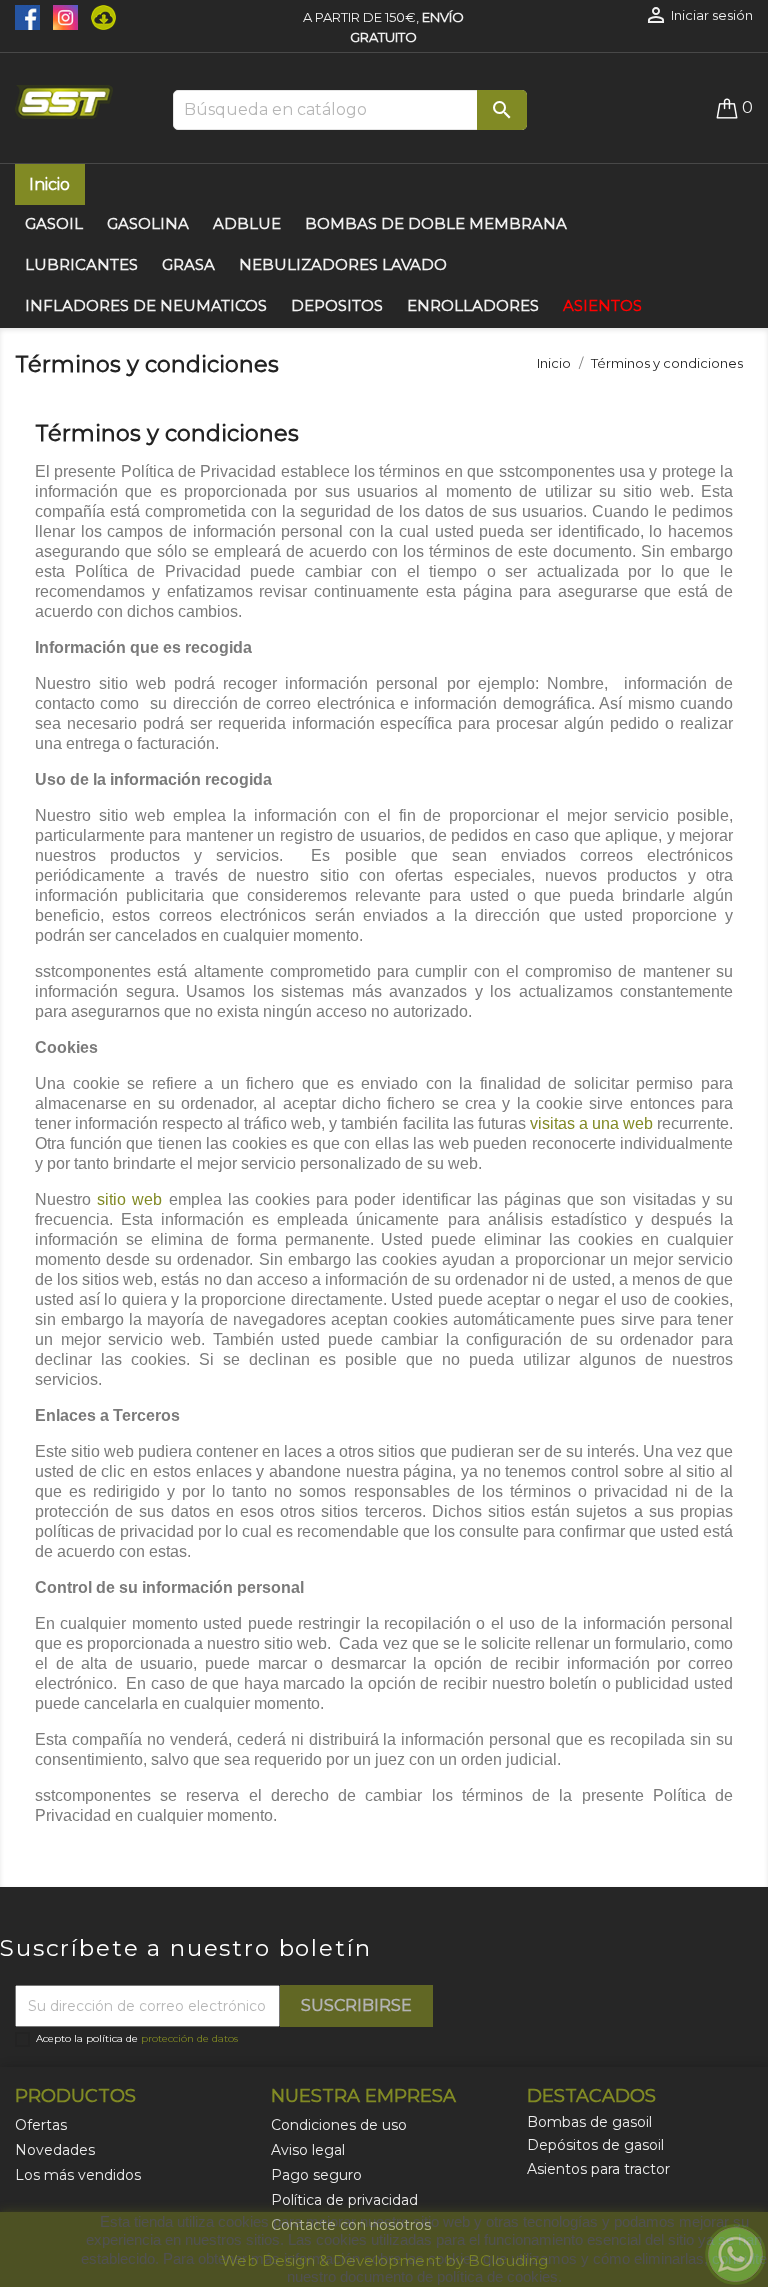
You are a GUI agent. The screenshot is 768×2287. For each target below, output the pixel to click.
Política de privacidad (344, 2200)
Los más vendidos (78, 2175)
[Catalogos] (98, 16)
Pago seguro (316, 2175)
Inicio (49, 184)
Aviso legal (308, 2150)
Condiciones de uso (339, 2125)
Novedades (55, 2150)
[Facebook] (29, 16)
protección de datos (189, 2038)
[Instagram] (62, 16)
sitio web (129, 1199)
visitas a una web (591, 1123)
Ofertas (41, 2125)
